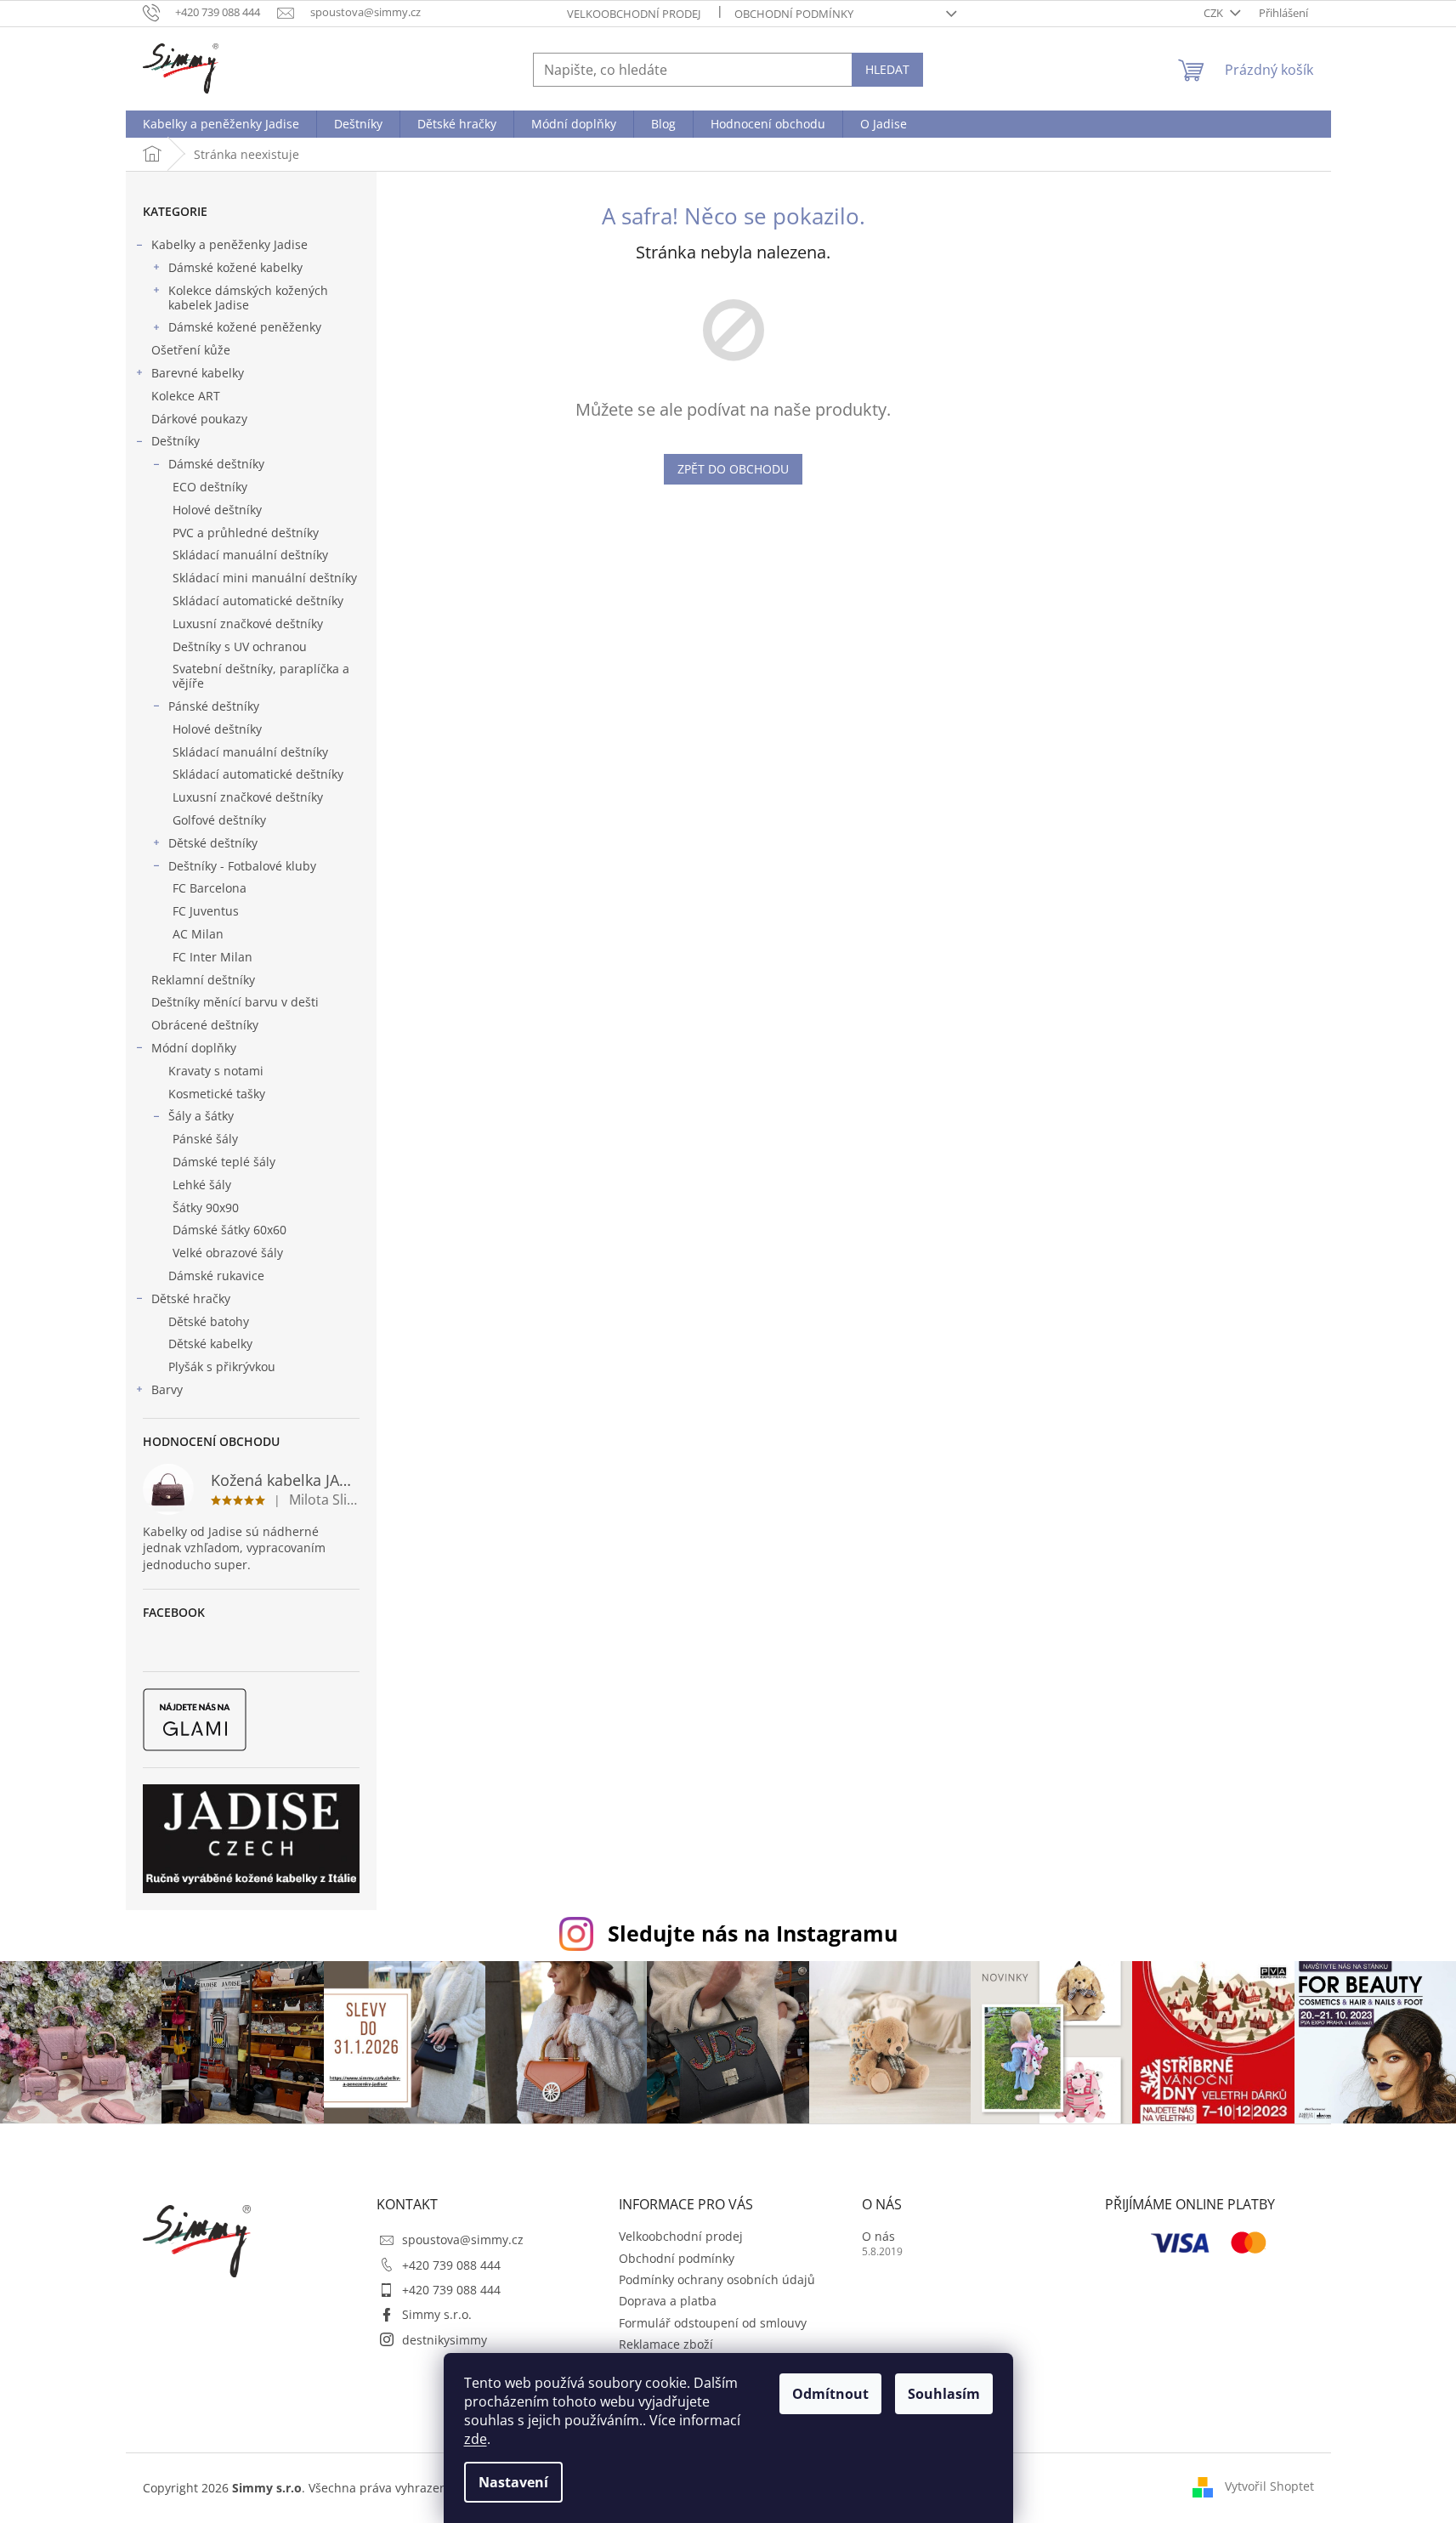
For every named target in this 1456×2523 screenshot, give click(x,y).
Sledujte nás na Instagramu (753, 1933)
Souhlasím (944, 2394)
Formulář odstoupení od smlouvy (713, 2323)
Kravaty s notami (216, 1071)
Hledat (887, 69)
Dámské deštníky (216, 464)
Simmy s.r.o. (437, 2314)
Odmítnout (830, 2394)
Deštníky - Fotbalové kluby (242, 866)
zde (476, 2439)
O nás (878, 2236)
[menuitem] (221, 124)
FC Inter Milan (212, 957)
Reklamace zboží (666, 2344)
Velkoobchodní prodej (634, 14)
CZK (1215, 13)
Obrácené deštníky (205, 1025)
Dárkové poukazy (199, 419)
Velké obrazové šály (228, 1253)
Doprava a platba (668, 2301)
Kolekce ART (186, 396)
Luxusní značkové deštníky (248, 624)
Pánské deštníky (214, 706)
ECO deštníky (210, 487)
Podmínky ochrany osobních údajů (717, 2279)
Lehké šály (202, 1185)
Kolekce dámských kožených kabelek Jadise (248, 298)
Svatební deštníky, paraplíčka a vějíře (261, 676)
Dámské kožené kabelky (235, 267)
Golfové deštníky (219, 820)
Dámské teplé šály (224, 1162)
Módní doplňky (194, 1048)
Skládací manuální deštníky (250, 555)
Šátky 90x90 (206, 1208)
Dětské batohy (209, 1321)
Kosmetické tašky (217, 1094)
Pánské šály (205, 1139)
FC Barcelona (210, 888)
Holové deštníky (217, 510)
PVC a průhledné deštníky (246, 533)
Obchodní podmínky (794, 14)
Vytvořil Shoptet (1269, 2486)
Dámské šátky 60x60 (229, 1230)
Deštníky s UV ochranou (240, 646)
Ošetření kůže (191, 350)
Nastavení (513, 2482)
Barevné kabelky (198, 373)
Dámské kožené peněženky (245, 327)
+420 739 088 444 (451, 2265)
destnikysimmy (445, 2340)
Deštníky (176, 441)
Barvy (167, 1389)
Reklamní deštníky (203, 980)
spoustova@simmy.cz (463, 2240)
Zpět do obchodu (733, 469)
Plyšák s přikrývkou (222, 1366)
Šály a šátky (201, 1116)
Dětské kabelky (210, 1344)
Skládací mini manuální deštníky (265, 578)
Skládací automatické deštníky (258, 601)
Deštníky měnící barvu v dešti (235, 1002)
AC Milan (198, 934)
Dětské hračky (191, 1298)
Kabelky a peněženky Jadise (229, 244)
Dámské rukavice (216, 1276)
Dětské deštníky (213, 843)
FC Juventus (206, 911)
